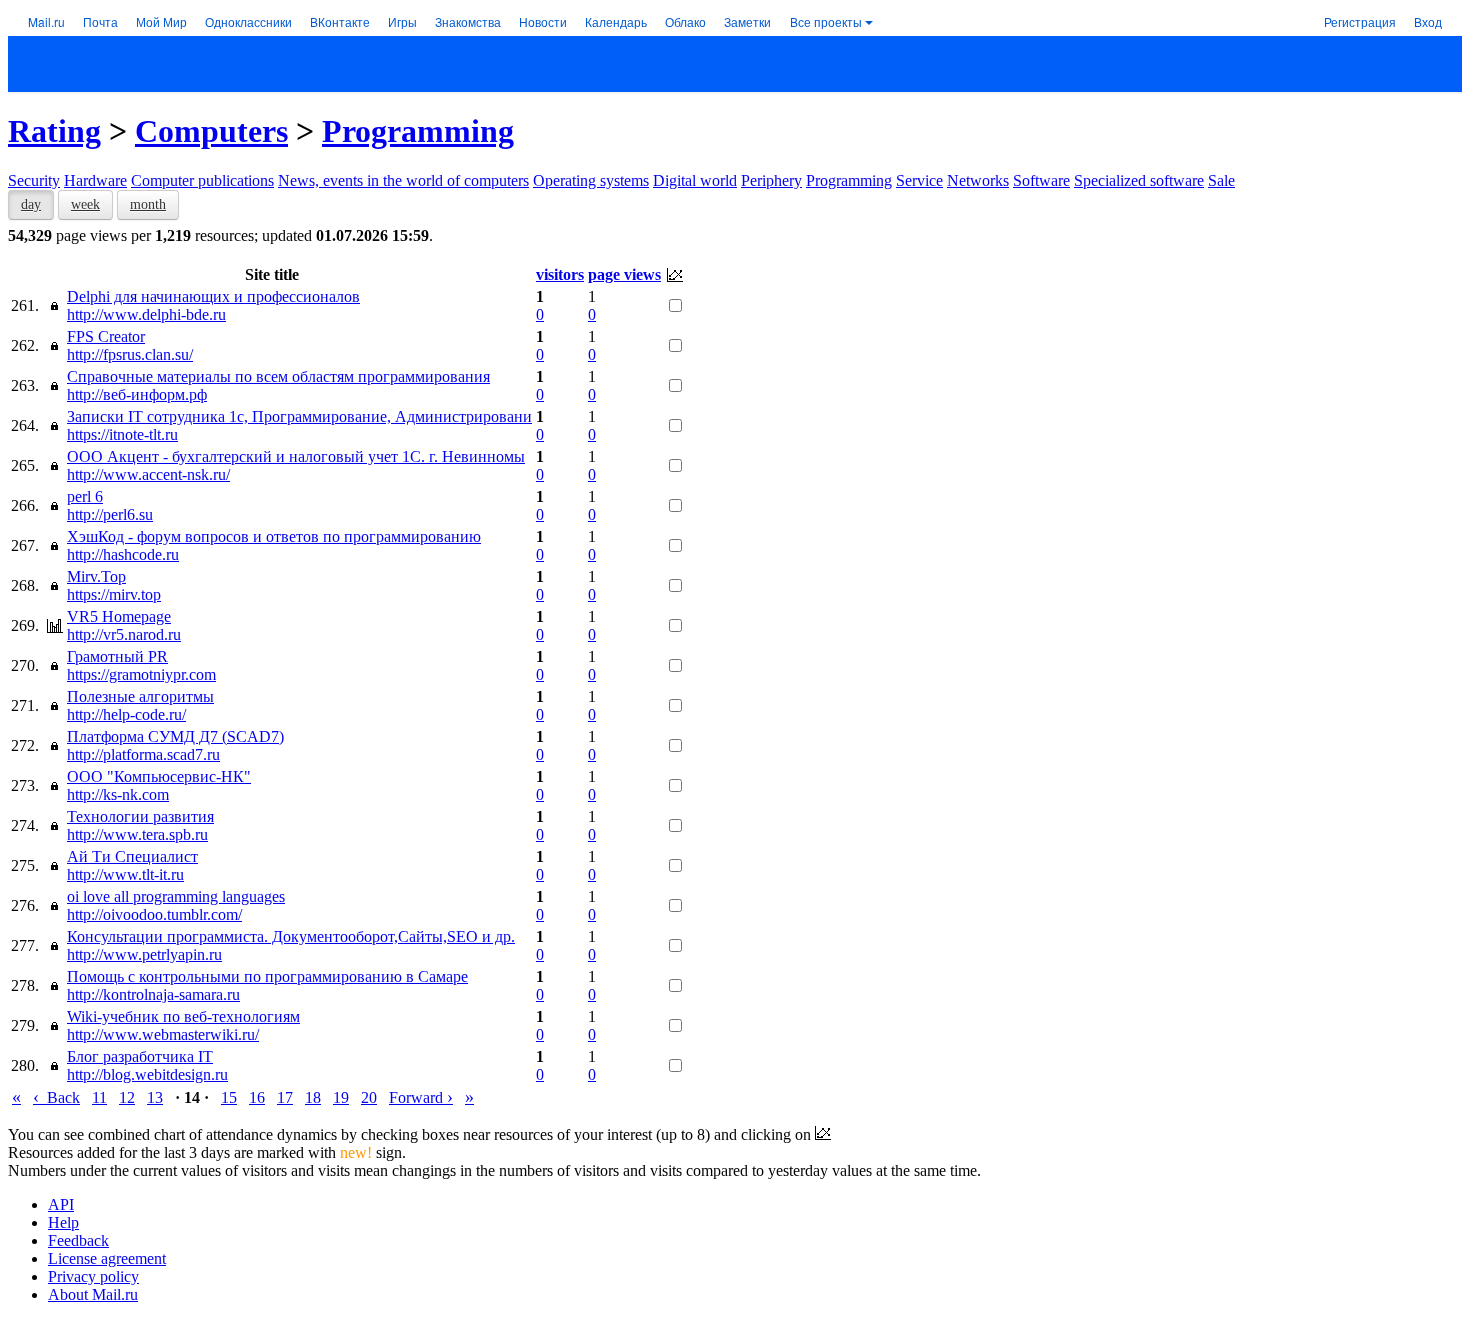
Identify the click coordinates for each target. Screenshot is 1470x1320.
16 (257, 1097)
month (148, 204)
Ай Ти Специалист (132, 856)
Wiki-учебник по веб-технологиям (183, 1016)
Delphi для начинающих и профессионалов (213, 296)
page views (624, 274)
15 (229, 1097)
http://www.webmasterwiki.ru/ (163, 1034)
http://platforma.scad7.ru (143, 754)
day (31, 204)
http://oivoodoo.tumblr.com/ (154, 914)
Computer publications (202, 180)
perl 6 (85, 496)
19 (341, 1097)
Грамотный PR (117, 656)
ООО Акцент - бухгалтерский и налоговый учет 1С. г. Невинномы (296, 456)
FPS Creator (106, 336)
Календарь (616, 21)
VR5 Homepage (119, 616)
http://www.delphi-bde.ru (146, 314)
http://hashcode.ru (123, 554)
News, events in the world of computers (403, 180)
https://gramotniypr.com (141, 674)
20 (369, 1097)
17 (285, 1097)
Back (56, 1097)
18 (313, 1097)
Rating (54, 131)
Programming (418, 131)
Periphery (771, 180)
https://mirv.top (114, 594)
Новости (543, 21)
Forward (421, 1097)
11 (99, 1097)
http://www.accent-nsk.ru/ (148, 474)
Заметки (747, 21)
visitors (560, 274)
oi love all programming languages (176, 896)
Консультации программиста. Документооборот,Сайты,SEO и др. (291, 936)
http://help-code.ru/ (126, 714)
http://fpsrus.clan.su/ (130, 354)
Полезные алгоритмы (140, 696)
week (85, 204)
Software (1041, 180)
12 (127, 1097)
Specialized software (1139, 180)
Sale (1221, 180)
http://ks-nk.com (118, 794)
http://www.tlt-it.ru (125, 874)
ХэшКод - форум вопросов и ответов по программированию (274, 536)
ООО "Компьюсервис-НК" (159, 776)
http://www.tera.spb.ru (137, 834)
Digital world (695, 180)
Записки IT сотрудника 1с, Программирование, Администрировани (299, 416)
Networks (978, 180)
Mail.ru (46, 21)
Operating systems (591, 180)
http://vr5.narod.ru (124, 634)
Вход (1428, 21)
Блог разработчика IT (140, 1056)
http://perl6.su (110, 514)
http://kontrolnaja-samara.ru (153, 994)
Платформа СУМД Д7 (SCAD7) (175, 736)
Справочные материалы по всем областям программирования (278, 376)
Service (919, 180)
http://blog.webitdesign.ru (147, 1074)
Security (34, 180)
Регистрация (1360, 21)
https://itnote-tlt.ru (122, 434)
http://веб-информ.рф (137, 394)
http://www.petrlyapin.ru (144, 954)
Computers (211, 131)
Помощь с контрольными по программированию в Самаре (267, 976)
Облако (685, 21)
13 (155, 1097)
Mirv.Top (96, 576)
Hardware (95, 180)
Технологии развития (140, 816)
